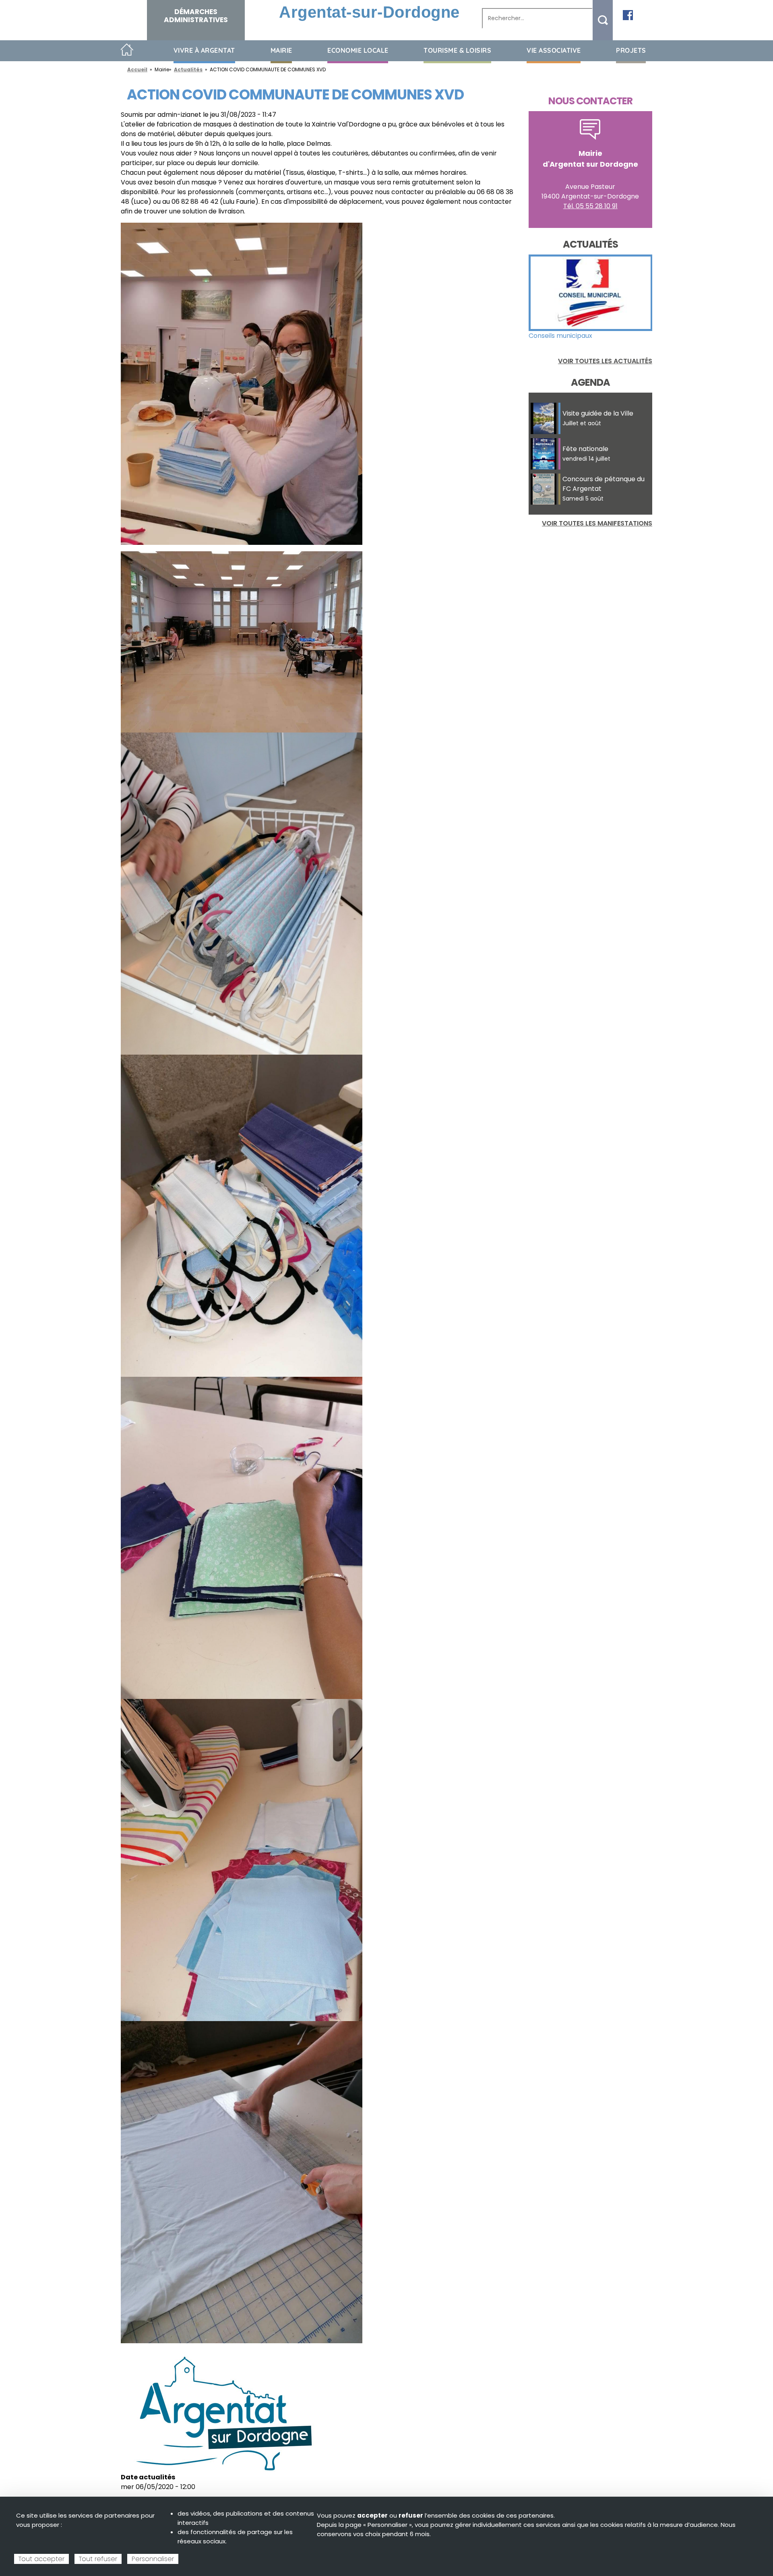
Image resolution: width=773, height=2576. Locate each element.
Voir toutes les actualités (605, 361)
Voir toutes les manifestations (597, 523)
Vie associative (554, 50)
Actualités (188, 69)
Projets (631, 50)
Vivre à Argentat (204, 50)
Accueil (127, 50)
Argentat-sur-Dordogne (369, 12)
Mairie (281, 50)
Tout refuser (98, 2559)
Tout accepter (41, 2559)
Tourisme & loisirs (457, 50)
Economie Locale (358, 50)
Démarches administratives (196, 16)
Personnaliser (153, 2559)
